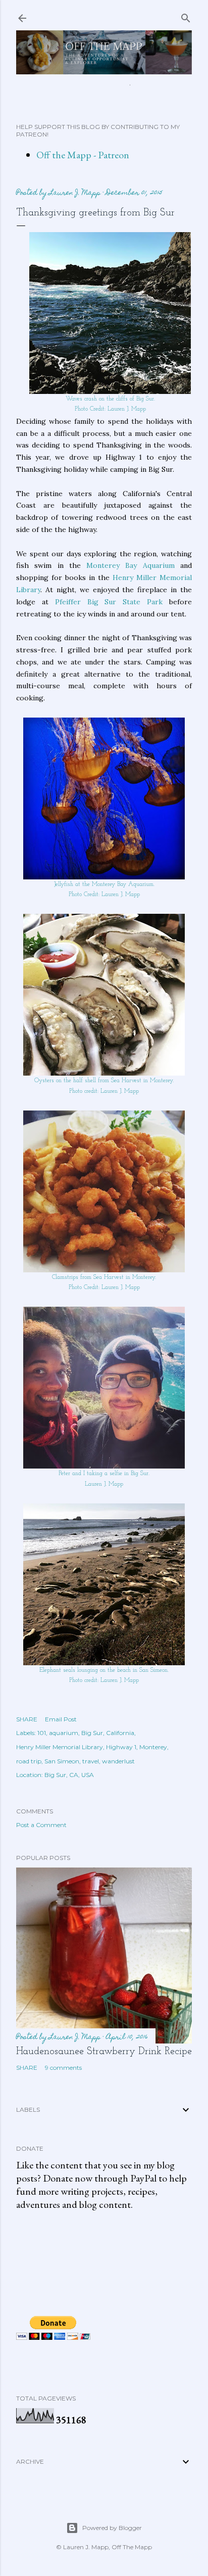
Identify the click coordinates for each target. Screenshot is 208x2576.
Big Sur (92, 1733)
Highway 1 (121, 1747)
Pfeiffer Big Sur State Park (109, 602)
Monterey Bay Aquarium (131, 565)
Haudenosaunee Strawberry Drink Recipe (104, 2052)
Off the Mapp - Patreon (83, 155)
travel (91, 1761)
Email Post (61, 1719)
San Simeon (62, 1761)
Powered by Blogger (112, 2528)
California (120, 1733)
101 (42, 1733)
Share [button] (27, 1719)
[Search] (186, 16)
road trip (29, 1761)
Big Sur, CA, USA (69, 1775)
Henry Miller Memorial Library (60, 1747)
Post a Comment (41, 1825)
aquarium (64, 1733)
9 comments (63, 2068)
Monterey (153, 1747)
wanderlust (118, 1761)
